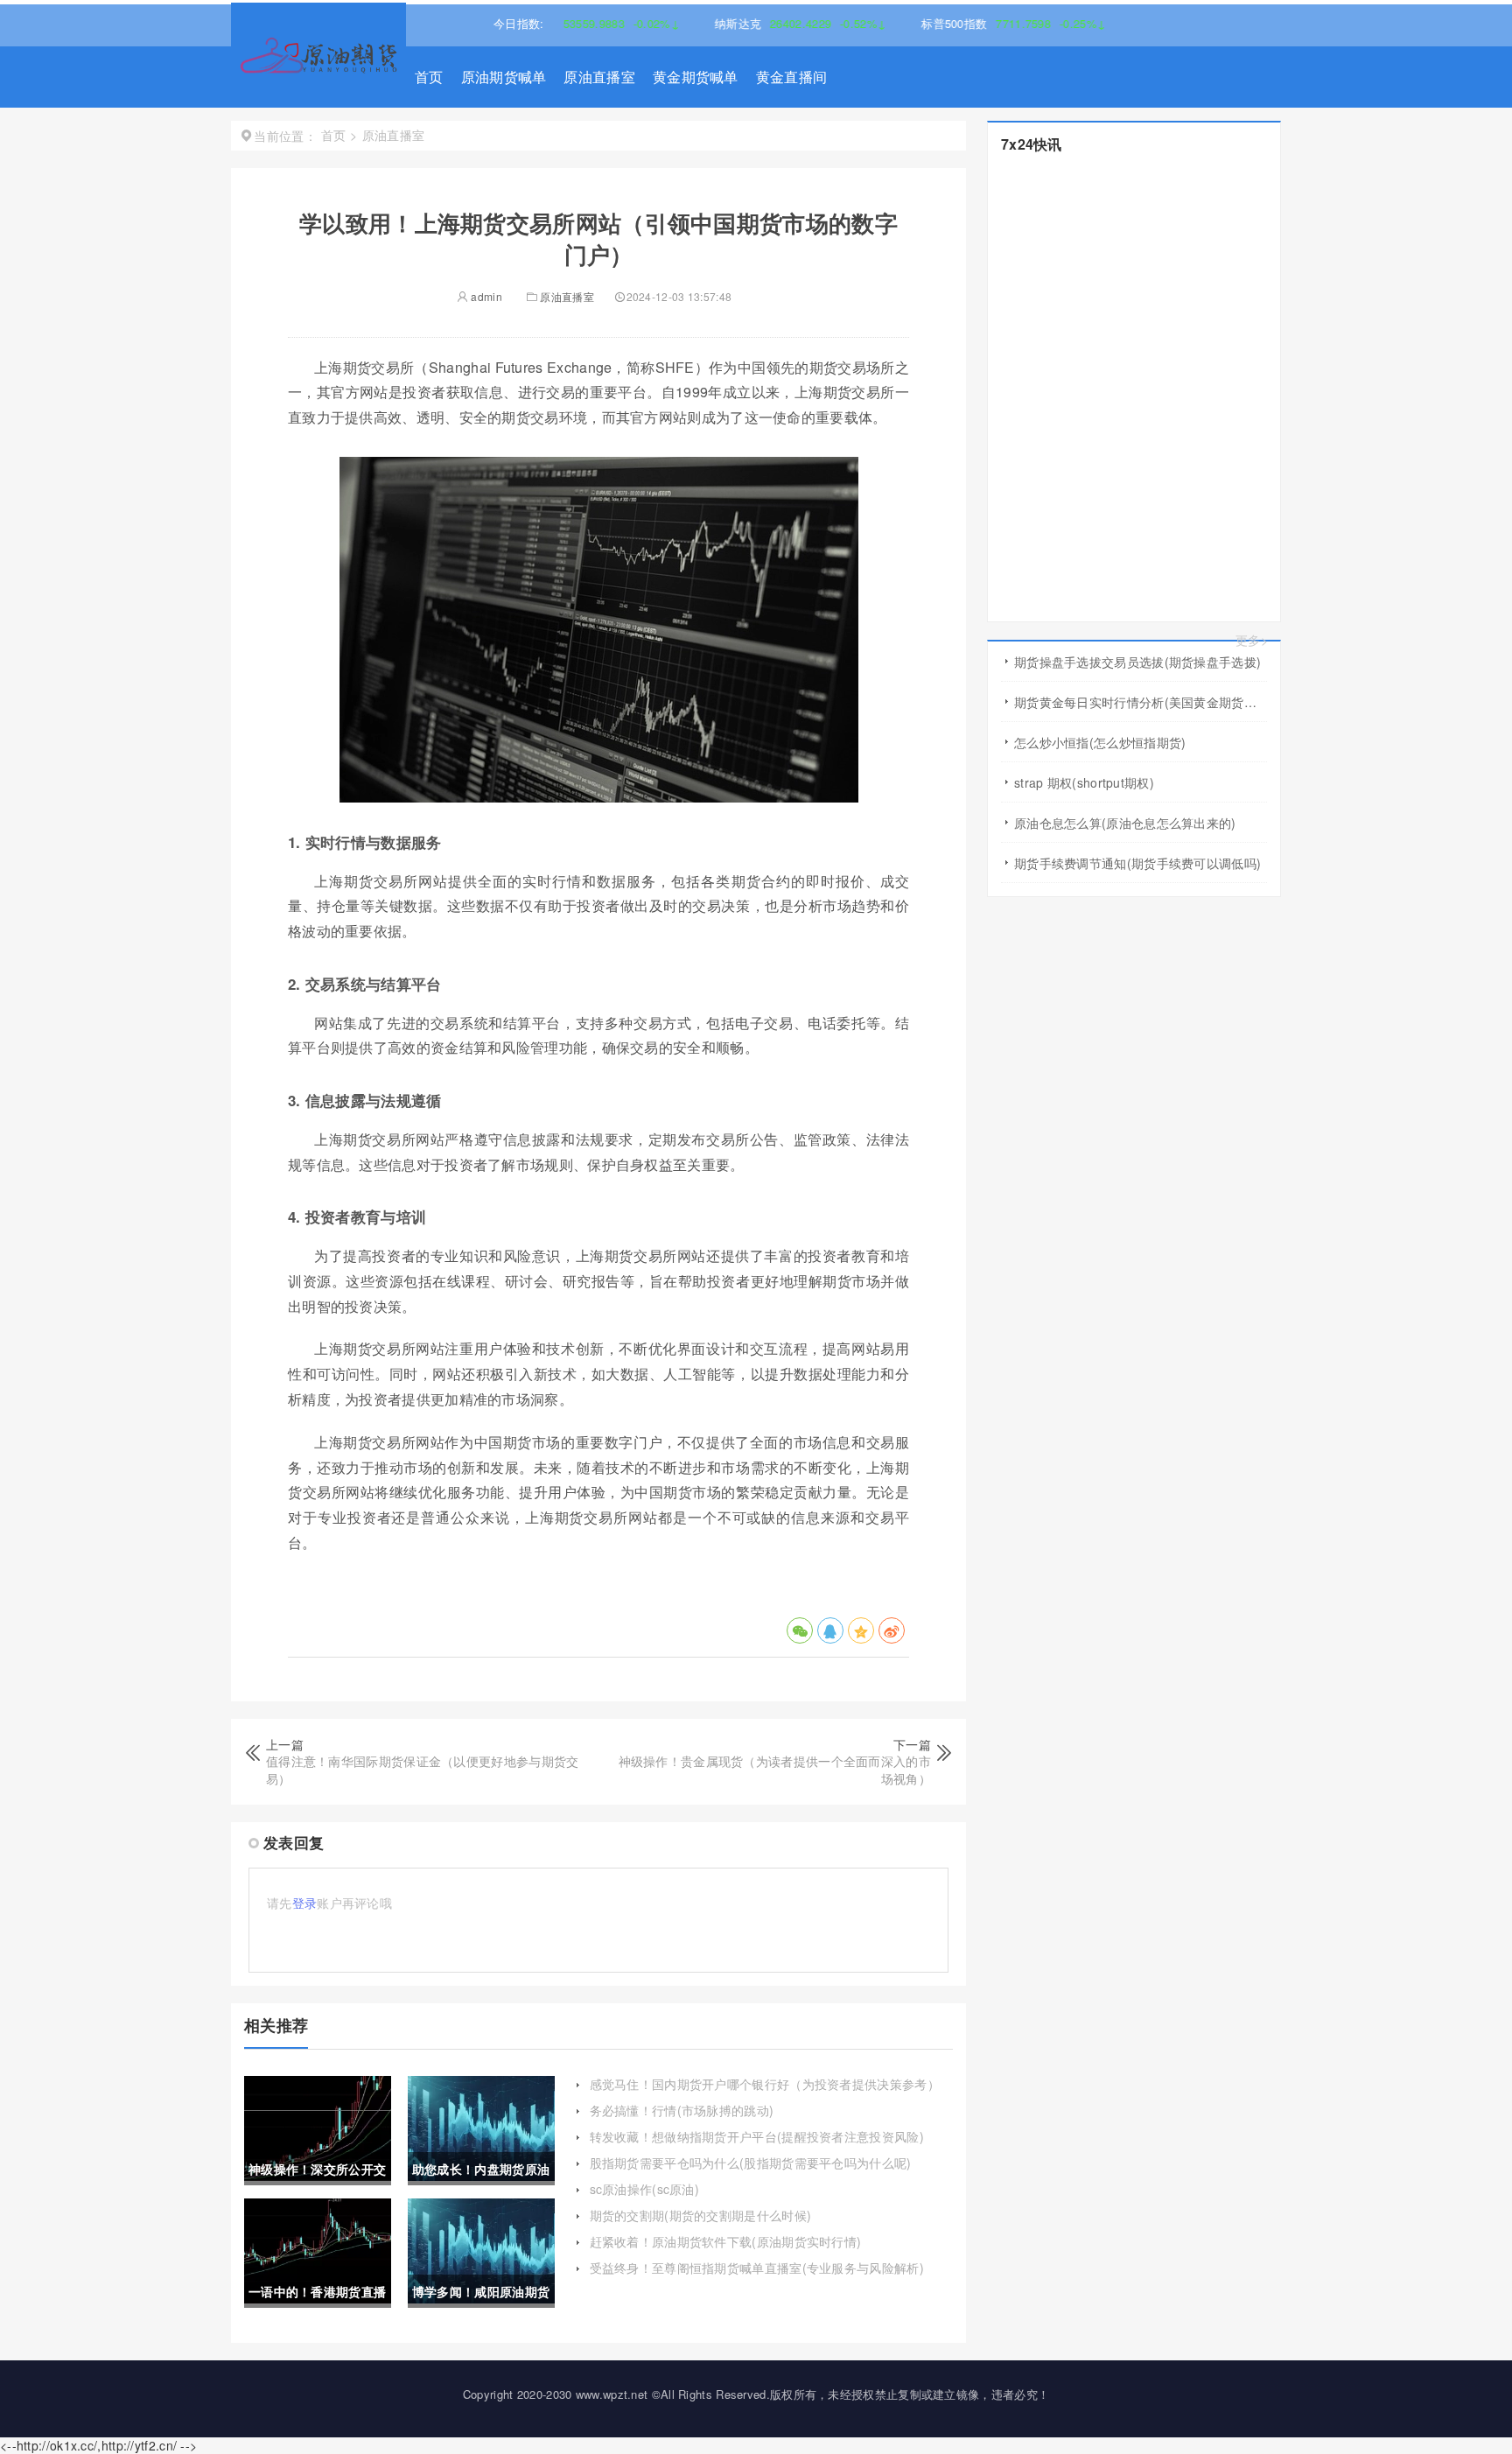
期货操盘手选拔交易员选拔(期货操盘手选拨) (1137, 662)
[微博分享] (892, 1630)
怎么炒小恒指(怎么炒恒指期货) (1100, 742)
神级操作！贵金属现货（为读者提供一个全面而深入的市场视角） (775, 1770)
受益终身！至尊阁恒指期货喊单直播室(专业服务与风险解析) (757, 2268)
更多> (1252, 640)
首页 (429, 77)
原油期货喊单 (504, 77)
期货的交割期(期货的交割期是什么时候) (701, 2215)
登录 (305, 1903)
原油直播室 (599, 77)
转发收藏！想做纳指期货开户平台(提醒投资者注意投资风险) (757, 2136)
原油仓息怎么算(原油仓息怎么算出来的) (1125, 823)
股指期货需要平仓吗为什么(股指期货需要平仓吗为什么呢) (751, 2163)
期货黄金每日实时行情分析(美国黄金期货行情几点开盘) (1141, 702)
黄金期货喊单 (696, 77)
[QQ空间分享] (861, 1630)
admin (485, 296)
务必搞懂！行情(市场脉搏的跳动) (682, 2110)
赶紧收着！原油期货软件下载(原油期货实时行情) (726, 2241)
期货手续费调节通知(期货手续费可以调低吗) (1137, 863)
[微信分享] (800, 1630)
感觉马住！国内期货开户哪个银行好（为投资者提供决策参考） (765, 2084)
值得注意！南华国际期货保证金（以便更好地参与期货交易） (423, 1770)
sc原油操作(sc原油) (645, 2189)
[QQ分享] (830, 1630)
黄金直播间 (792, 77)
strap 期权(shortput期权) (1084, 782)
